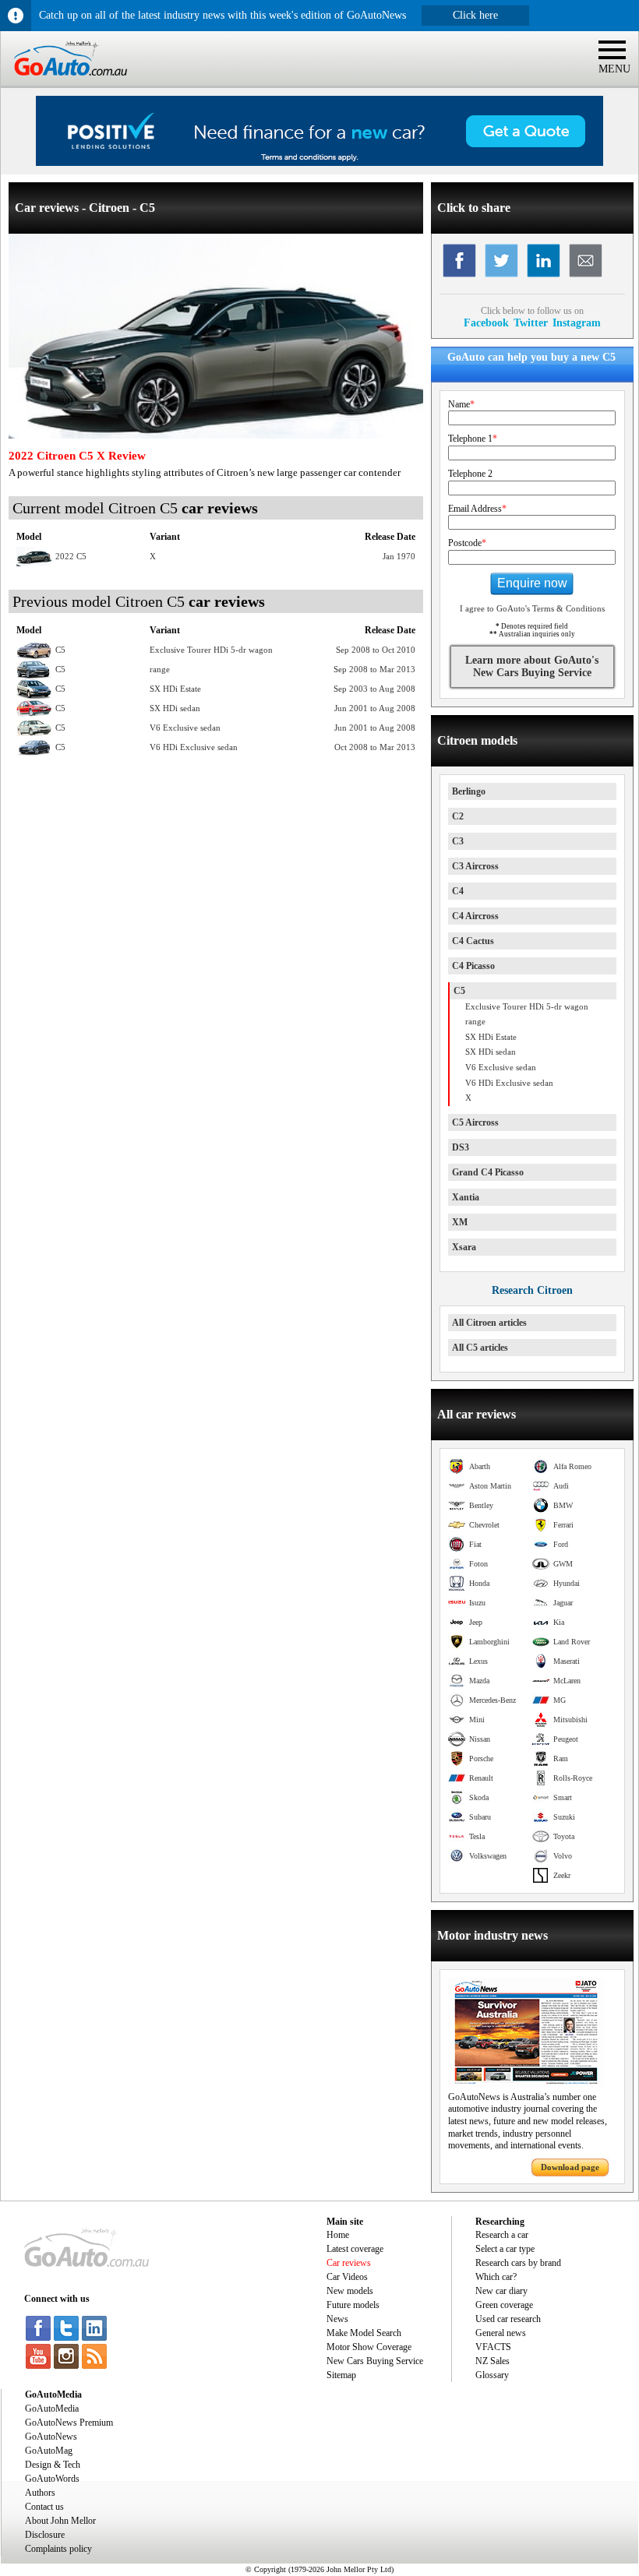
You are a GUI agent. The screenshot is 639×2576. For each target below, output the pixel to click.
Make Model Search (364, 2333)
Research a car (502, 2235)
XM (460, 1222)
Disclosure (45, 2535)
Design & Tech (53, 2465)
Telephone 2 (470, 474)
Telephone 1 (473, 439)
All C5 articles (480, 1348)
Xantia (466, 1197)
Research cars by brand (518, 2263)
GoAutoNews (51, 2437)
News (337, 2319)
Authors (40, 2493)
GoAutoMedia (52, 2409)
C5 (459, 991)
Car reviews (349, 2263)
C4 (458, 891)
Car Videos (347, 2277)
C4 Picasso (473, 966)
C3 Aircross (475, 866)
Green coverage (504, 2305)
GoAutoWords (52, 2479)
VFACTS (493, 2347)
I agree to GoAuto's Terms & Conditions (532, 608)
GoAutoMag (49, 2451)
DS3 (461, 1147)
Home (338, 2235)
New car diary (501, 2291)
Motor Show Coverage (369, 2347)
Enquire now (532, 583)
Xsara (464, 1247)
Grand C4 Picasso (488, 1172)
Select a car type (505, 2249)
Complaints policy (58, 2549)
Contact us (44, 2507)
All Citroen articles (489, 1323)
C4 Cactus (473, 941)
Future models (353, 2305)
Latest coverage (355, 2249)
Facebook (486, 322)
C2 (458, 816)
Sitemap (341, 2375)
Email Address (477, 509)
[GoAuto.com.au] (64, 83)
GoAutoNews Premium (69, 2423)
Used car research (508, 2319)
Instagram (577, 322)
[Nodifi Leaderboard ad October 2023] (319, 163)
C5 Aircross (475, 1122)
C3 (458, 841)
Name (461, 404)
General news (501, 2333)
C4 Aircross (475, 916)
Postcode (467, 543)
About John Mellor (60, 2521)
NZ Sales (492, 2361)
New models (350, 2291)
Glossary (492, 2375)
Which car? (496, 2277)
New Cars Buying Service (375, 2361)
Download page (570, 2167)
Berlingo (469, 791)
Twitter (531, 322)
